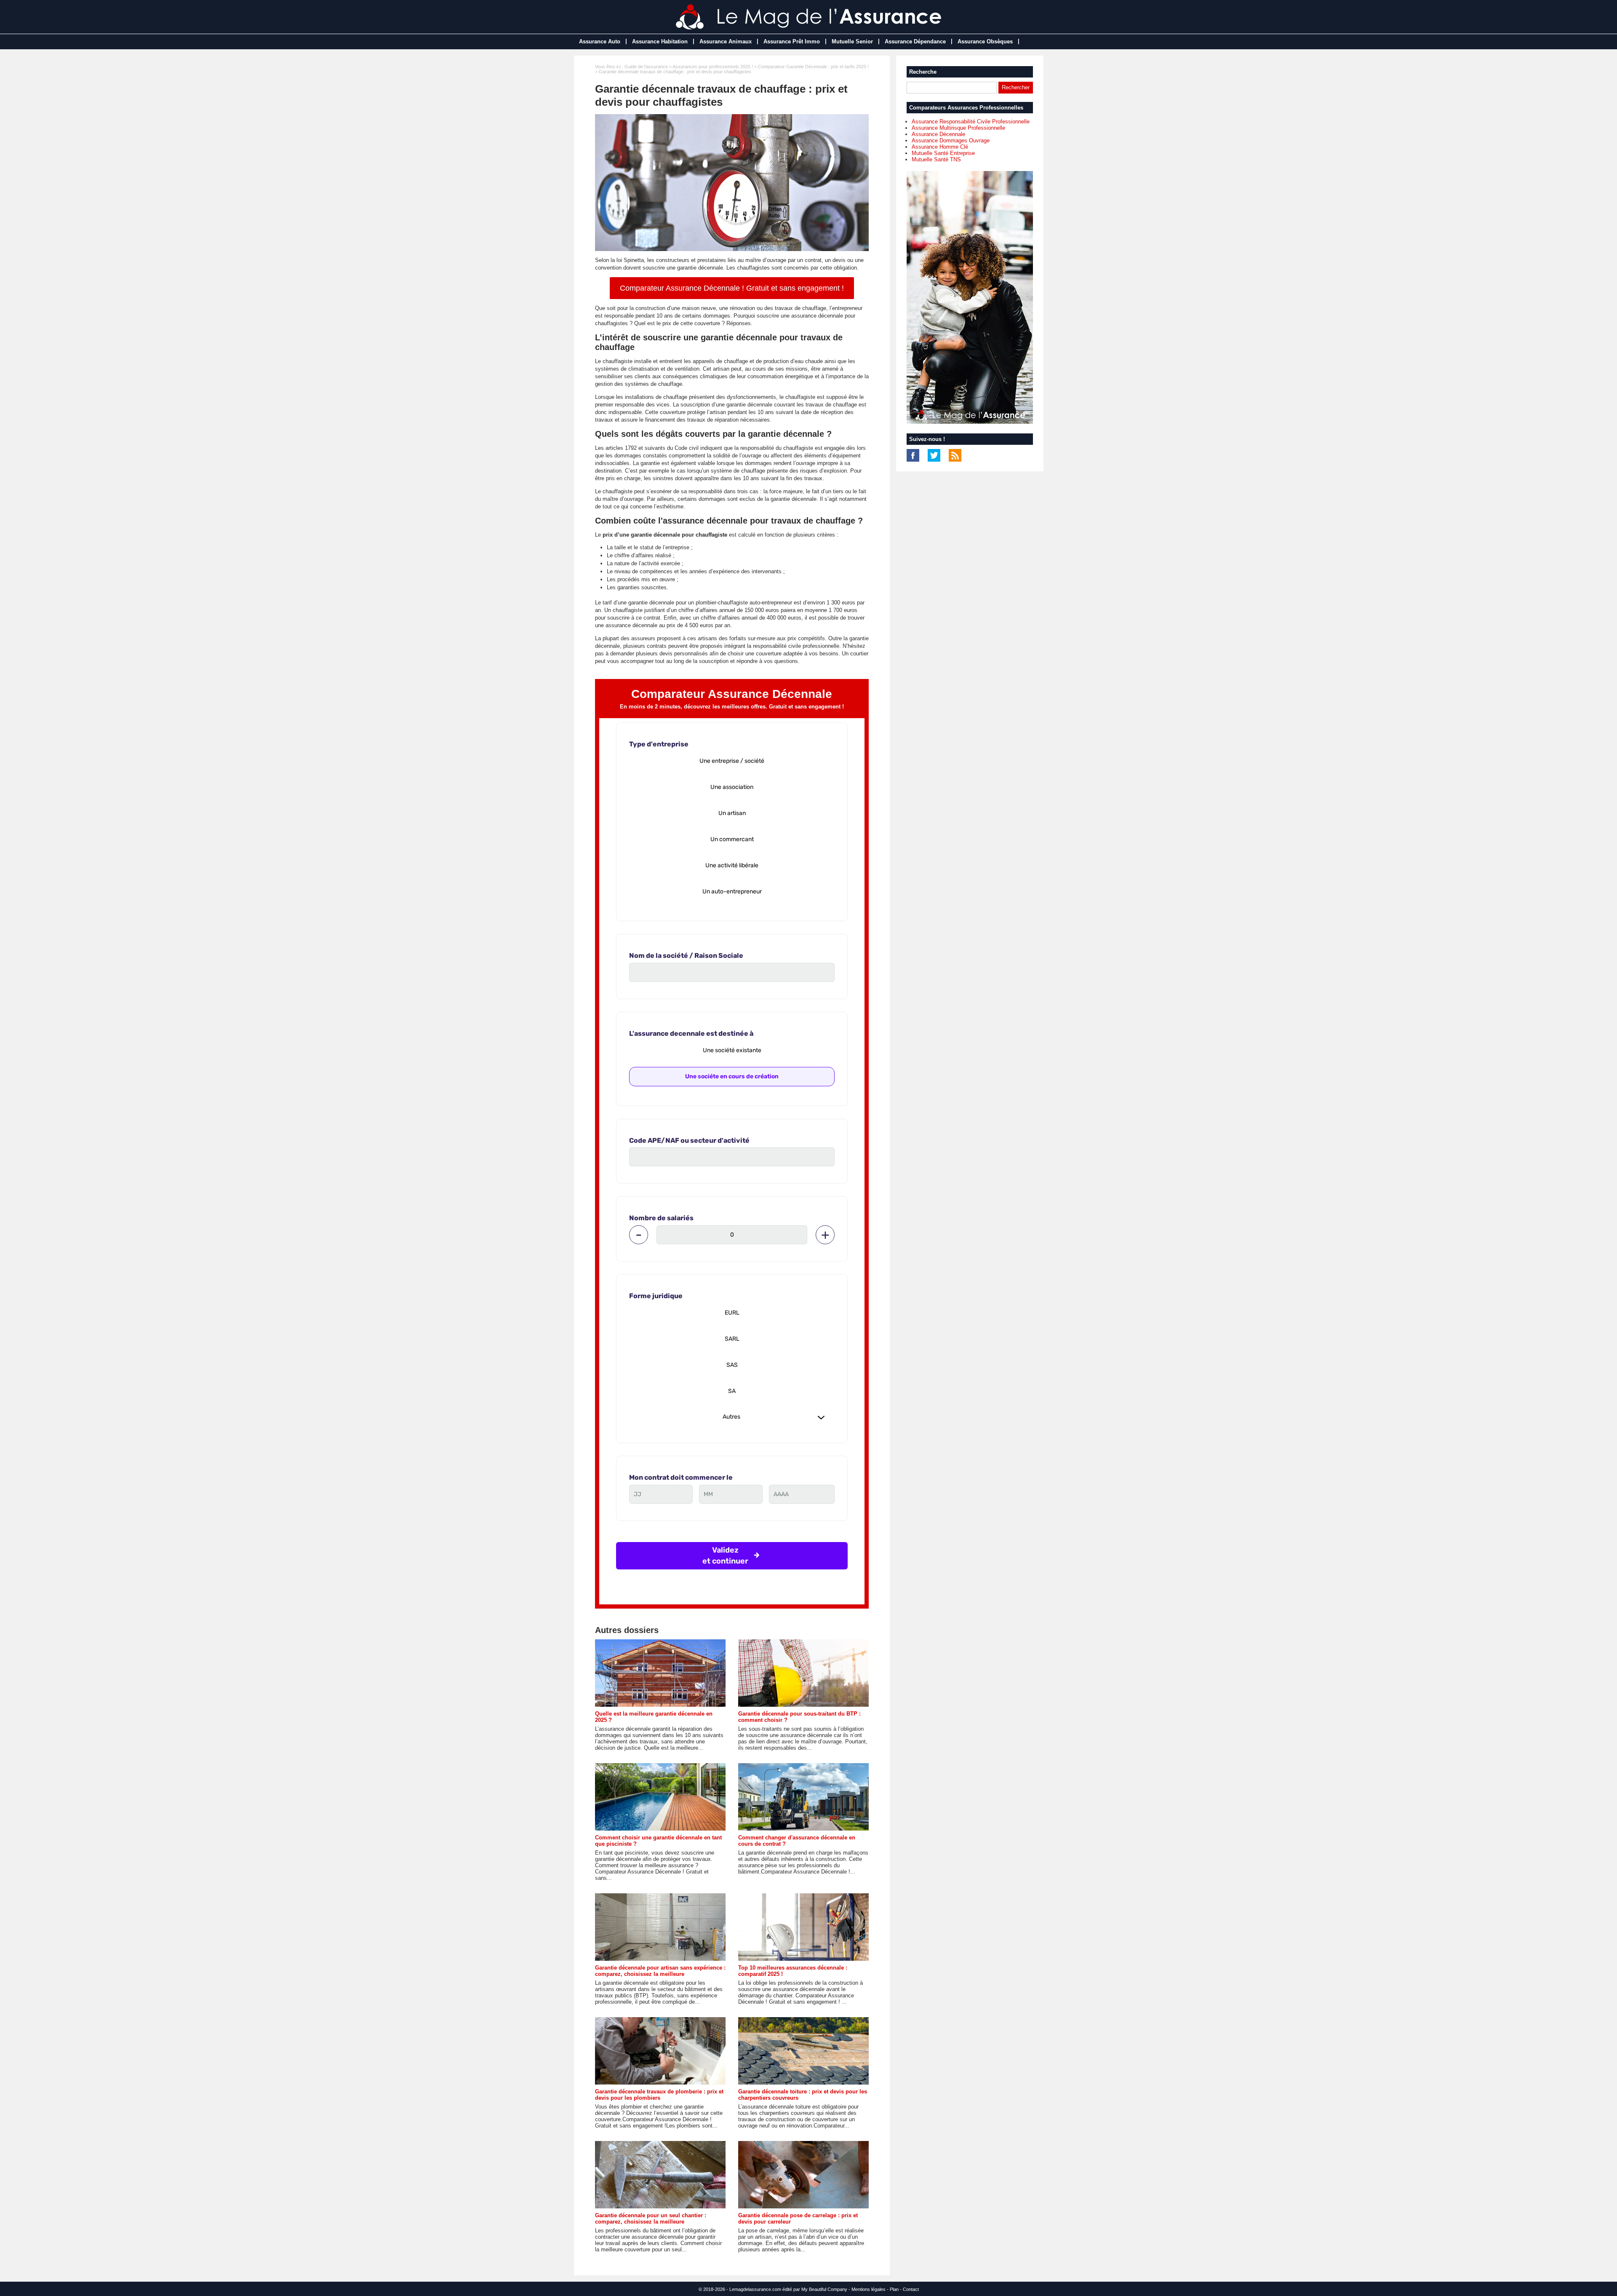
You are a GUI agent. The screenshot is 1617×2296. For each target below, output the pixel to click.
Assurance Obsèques (985, 41)
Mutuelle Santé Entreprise (943, 153)
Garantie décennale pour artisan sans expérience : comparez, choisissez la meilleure (660, 1971)
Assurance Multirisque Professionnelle (958, 128)
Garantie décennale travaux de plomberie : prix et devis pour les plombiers (659, 2095)
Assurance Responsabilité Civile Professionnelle (971, 122)
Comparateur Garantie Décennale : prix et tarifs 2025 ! (813, 67)
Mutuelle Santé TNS (936, 159)
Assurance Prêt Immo (792, 41)
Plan (894, 2289)
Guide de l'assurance (646, 67)
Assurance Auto (600, 41)
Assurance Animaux (726, 41)
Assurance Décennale (938, 134)
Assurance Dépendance (915, 41)
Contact (911, 2289)
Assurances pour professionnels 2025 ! (713, 67)
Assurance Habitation (660, 41)
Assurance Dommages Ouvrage (951, 140)
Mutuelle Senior (852, 41)
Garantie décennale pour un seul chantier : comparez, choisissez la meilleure (651, 2218)
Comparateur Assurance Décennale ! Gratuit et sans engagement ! (732, 288)
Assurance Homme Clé (940, 147)
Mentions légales (869, 2289)
